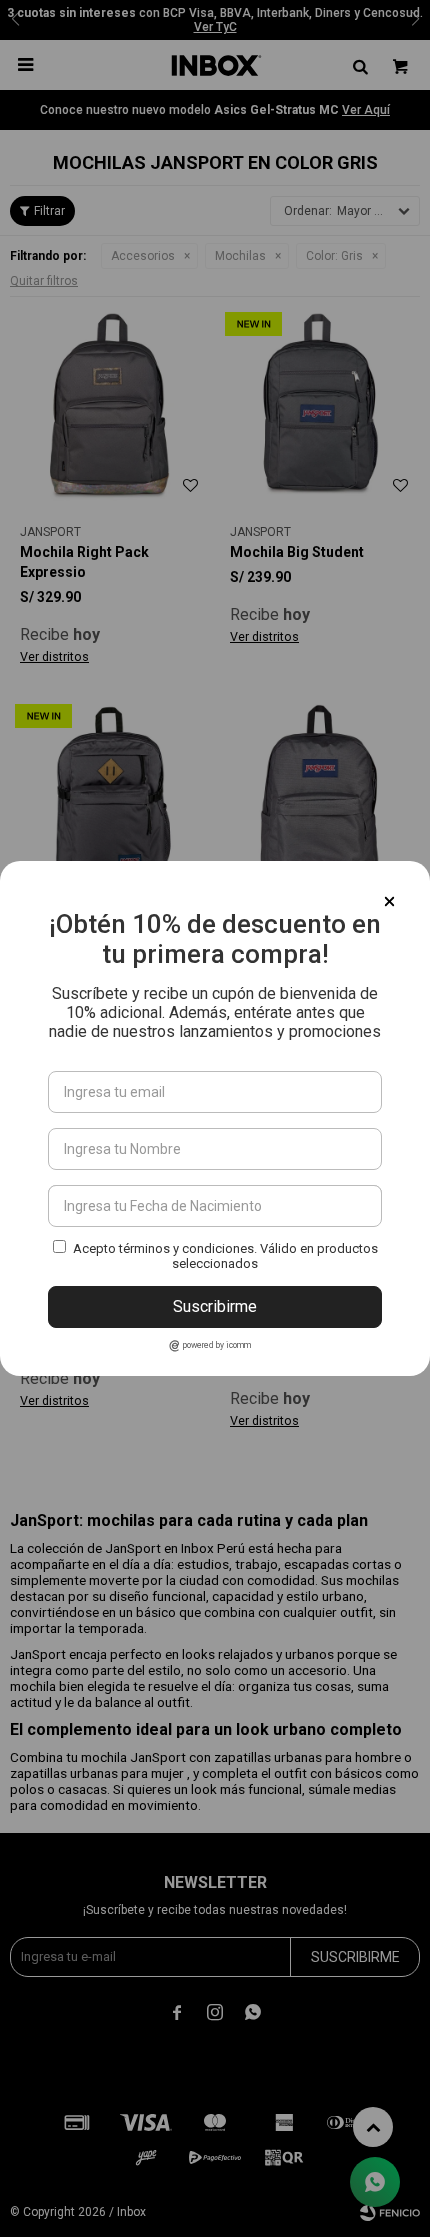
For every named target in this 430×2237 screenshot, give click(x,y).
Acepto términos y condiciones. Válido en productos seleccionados (225, 1256)
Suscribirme (215, 1306)
